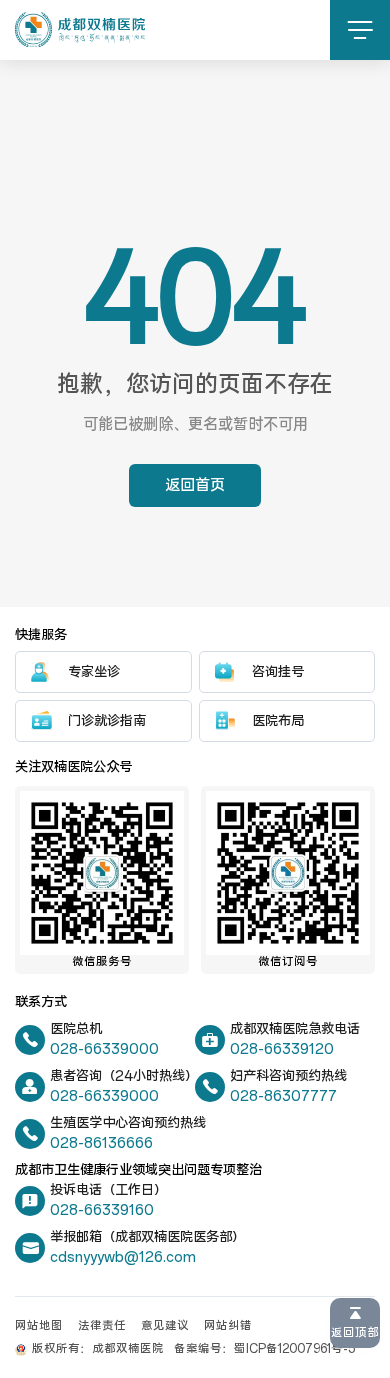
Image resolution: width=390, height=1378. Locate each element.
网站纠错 (228, 1326)
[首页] (80, 29)
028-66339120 (282, 1049)
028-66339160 (102, 1210)
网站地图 (39, 1326)
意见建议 (165, 1326)
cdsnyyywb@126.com (123, 1257)
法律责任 (102, 1326)
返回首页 (195, 485)
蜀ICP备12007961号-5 (294, 1349)
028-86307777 (283, 1096)
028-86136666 (101, 1143)
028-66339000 (104, 1049)
